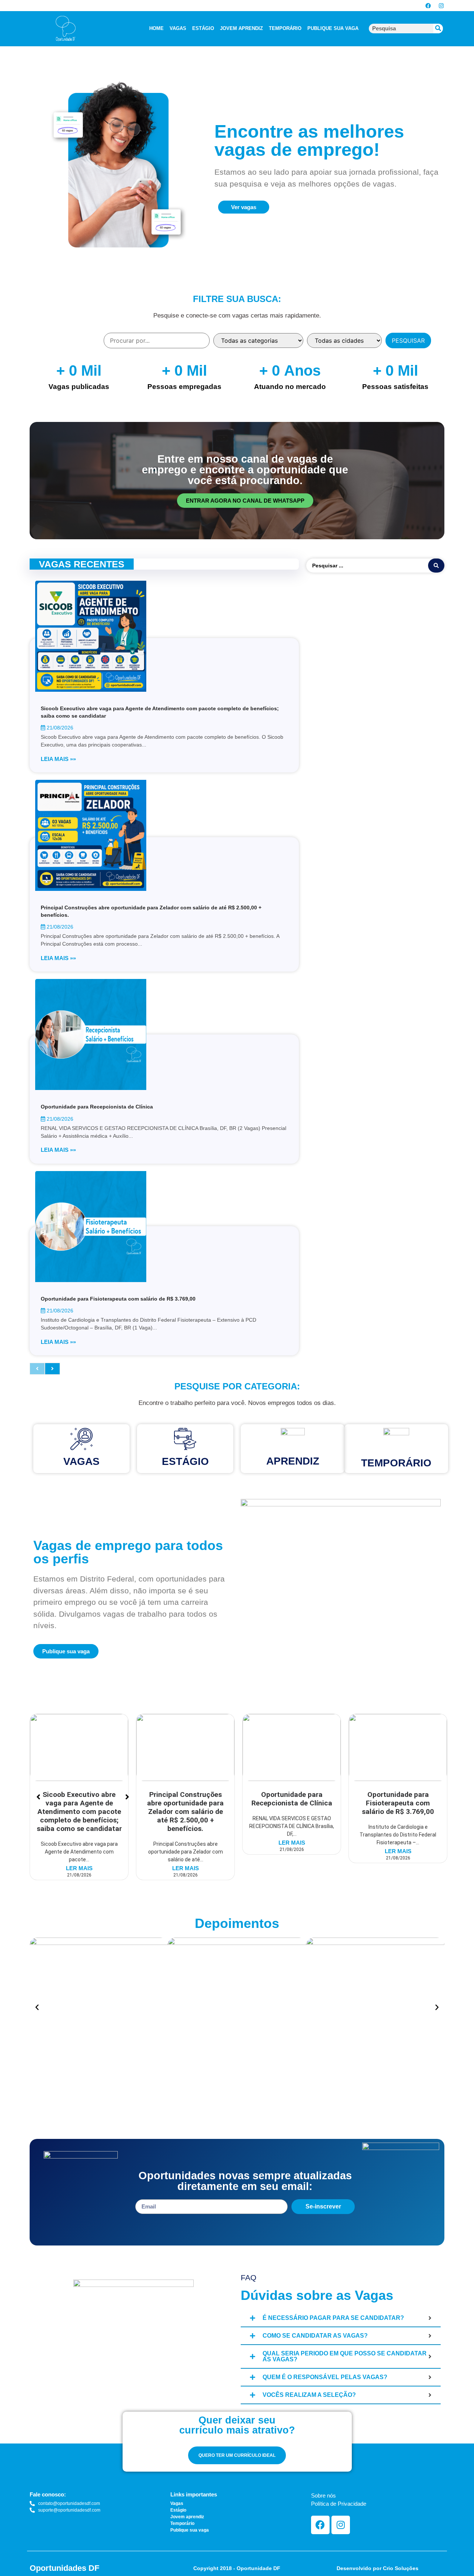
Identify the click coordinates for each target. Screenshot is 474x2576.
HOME (156, 28)
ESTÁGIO (203, 28)
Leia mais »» (58, 759)
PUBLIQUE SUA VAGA (333, 28)
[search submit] (436, 566)
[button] (37, 2008)
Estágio (185, 1461)
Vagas (81, 1461)
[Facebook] (428, 6)
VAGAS (178, 28)
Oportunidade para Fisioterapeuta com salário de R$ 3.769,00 (118, 1299)
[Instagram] (441, 6)
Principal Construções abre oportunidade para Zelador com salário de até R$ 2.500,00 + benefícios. (185, 1812)
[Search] (438, 28)
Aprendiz (293, 1461)
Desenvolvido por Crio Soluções (378, 2568)
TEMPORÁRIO (285, 28)
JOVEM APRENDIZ (241, 28)
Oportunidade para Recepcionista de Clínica (97, 1107)
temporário (396, 1463)
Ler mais (79, 1868)
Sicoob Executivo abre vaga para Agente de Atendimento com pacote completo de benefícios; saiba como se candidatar (79, 1812)
